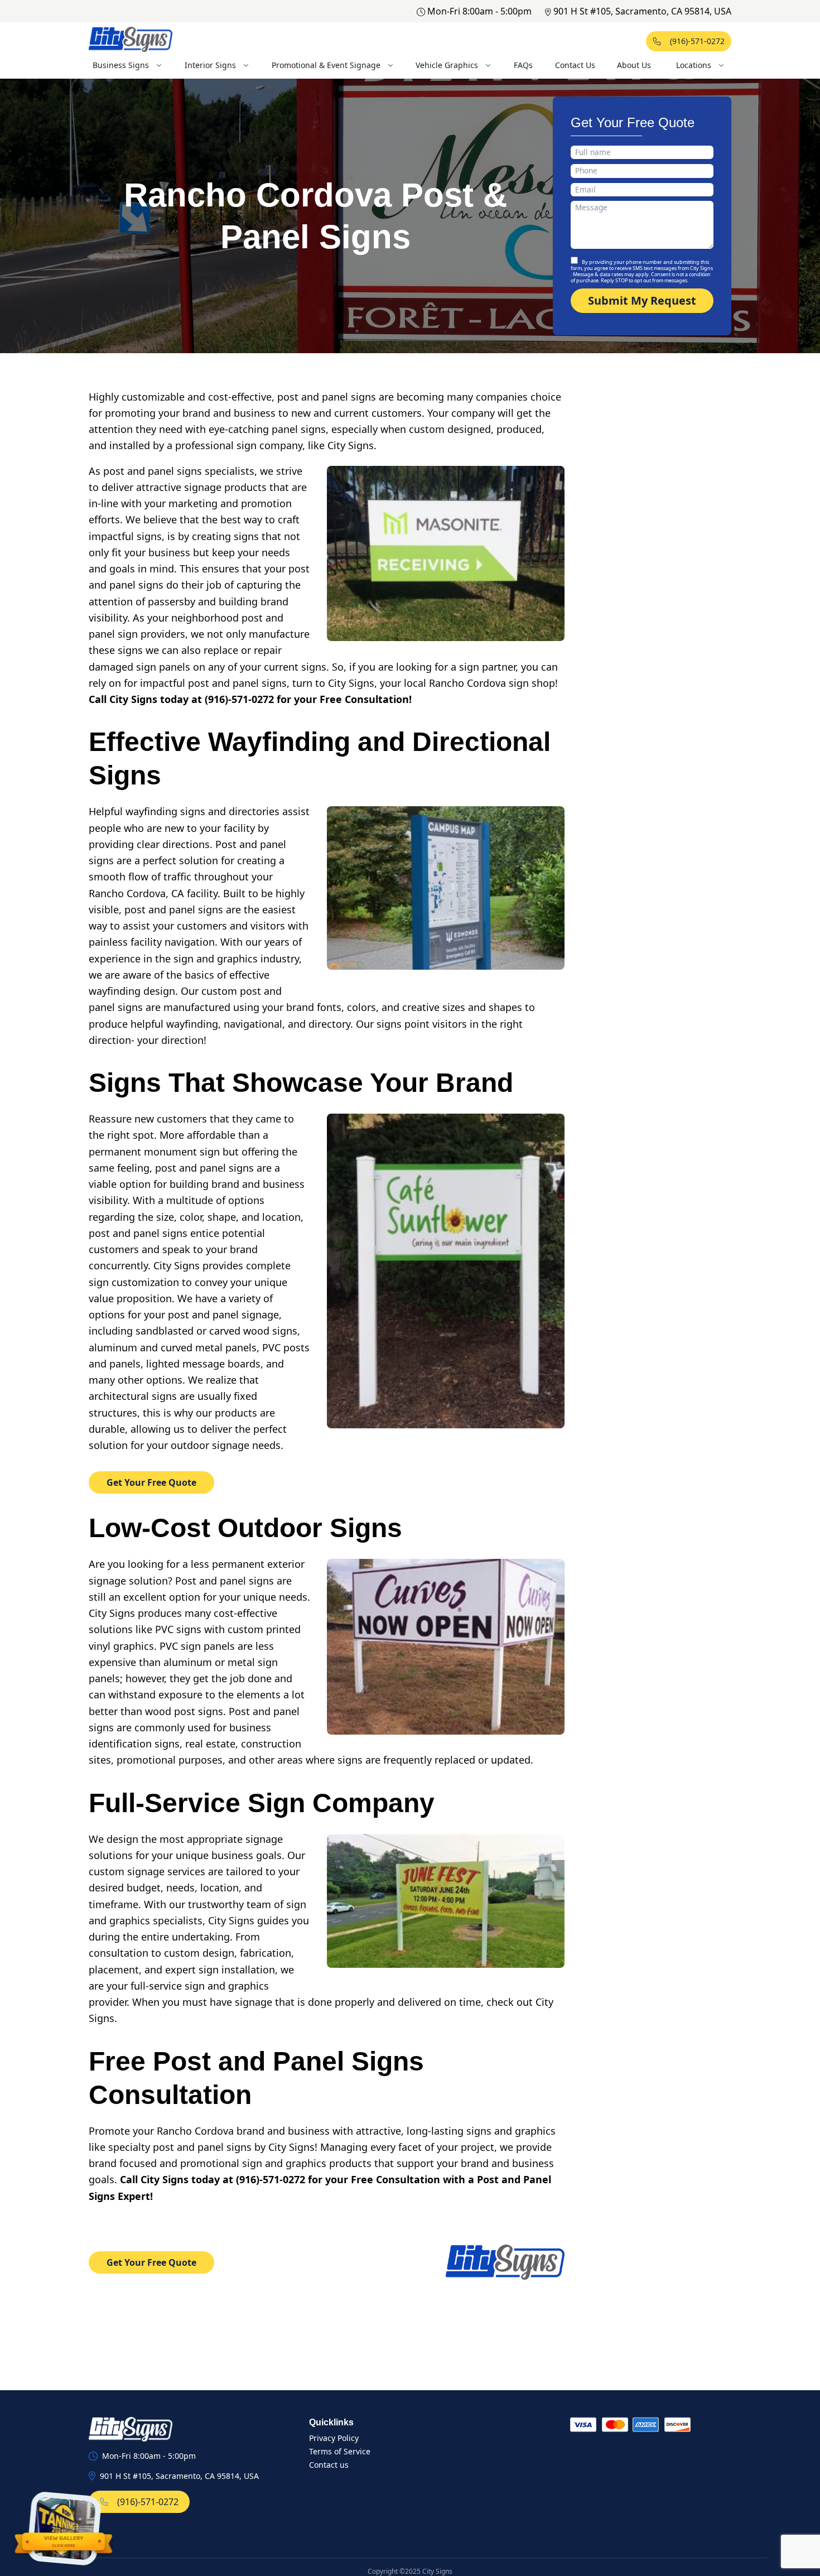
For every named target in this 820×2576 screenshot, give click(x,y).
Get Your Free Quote (151, 1482)
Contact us (329, 2465)
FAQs (523, 65)
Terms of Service (340, 2451)
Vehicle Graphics (447, 65)
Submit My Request (642, 300)
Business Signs (121, 65)
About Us (634, 65)
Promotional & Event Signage (326, 65)
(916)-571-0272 (697, 41)
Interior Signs (210, 65)
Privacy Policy (334, 2438)
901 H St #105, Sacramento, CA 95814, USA (642, 11)
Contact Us (575, 65)
